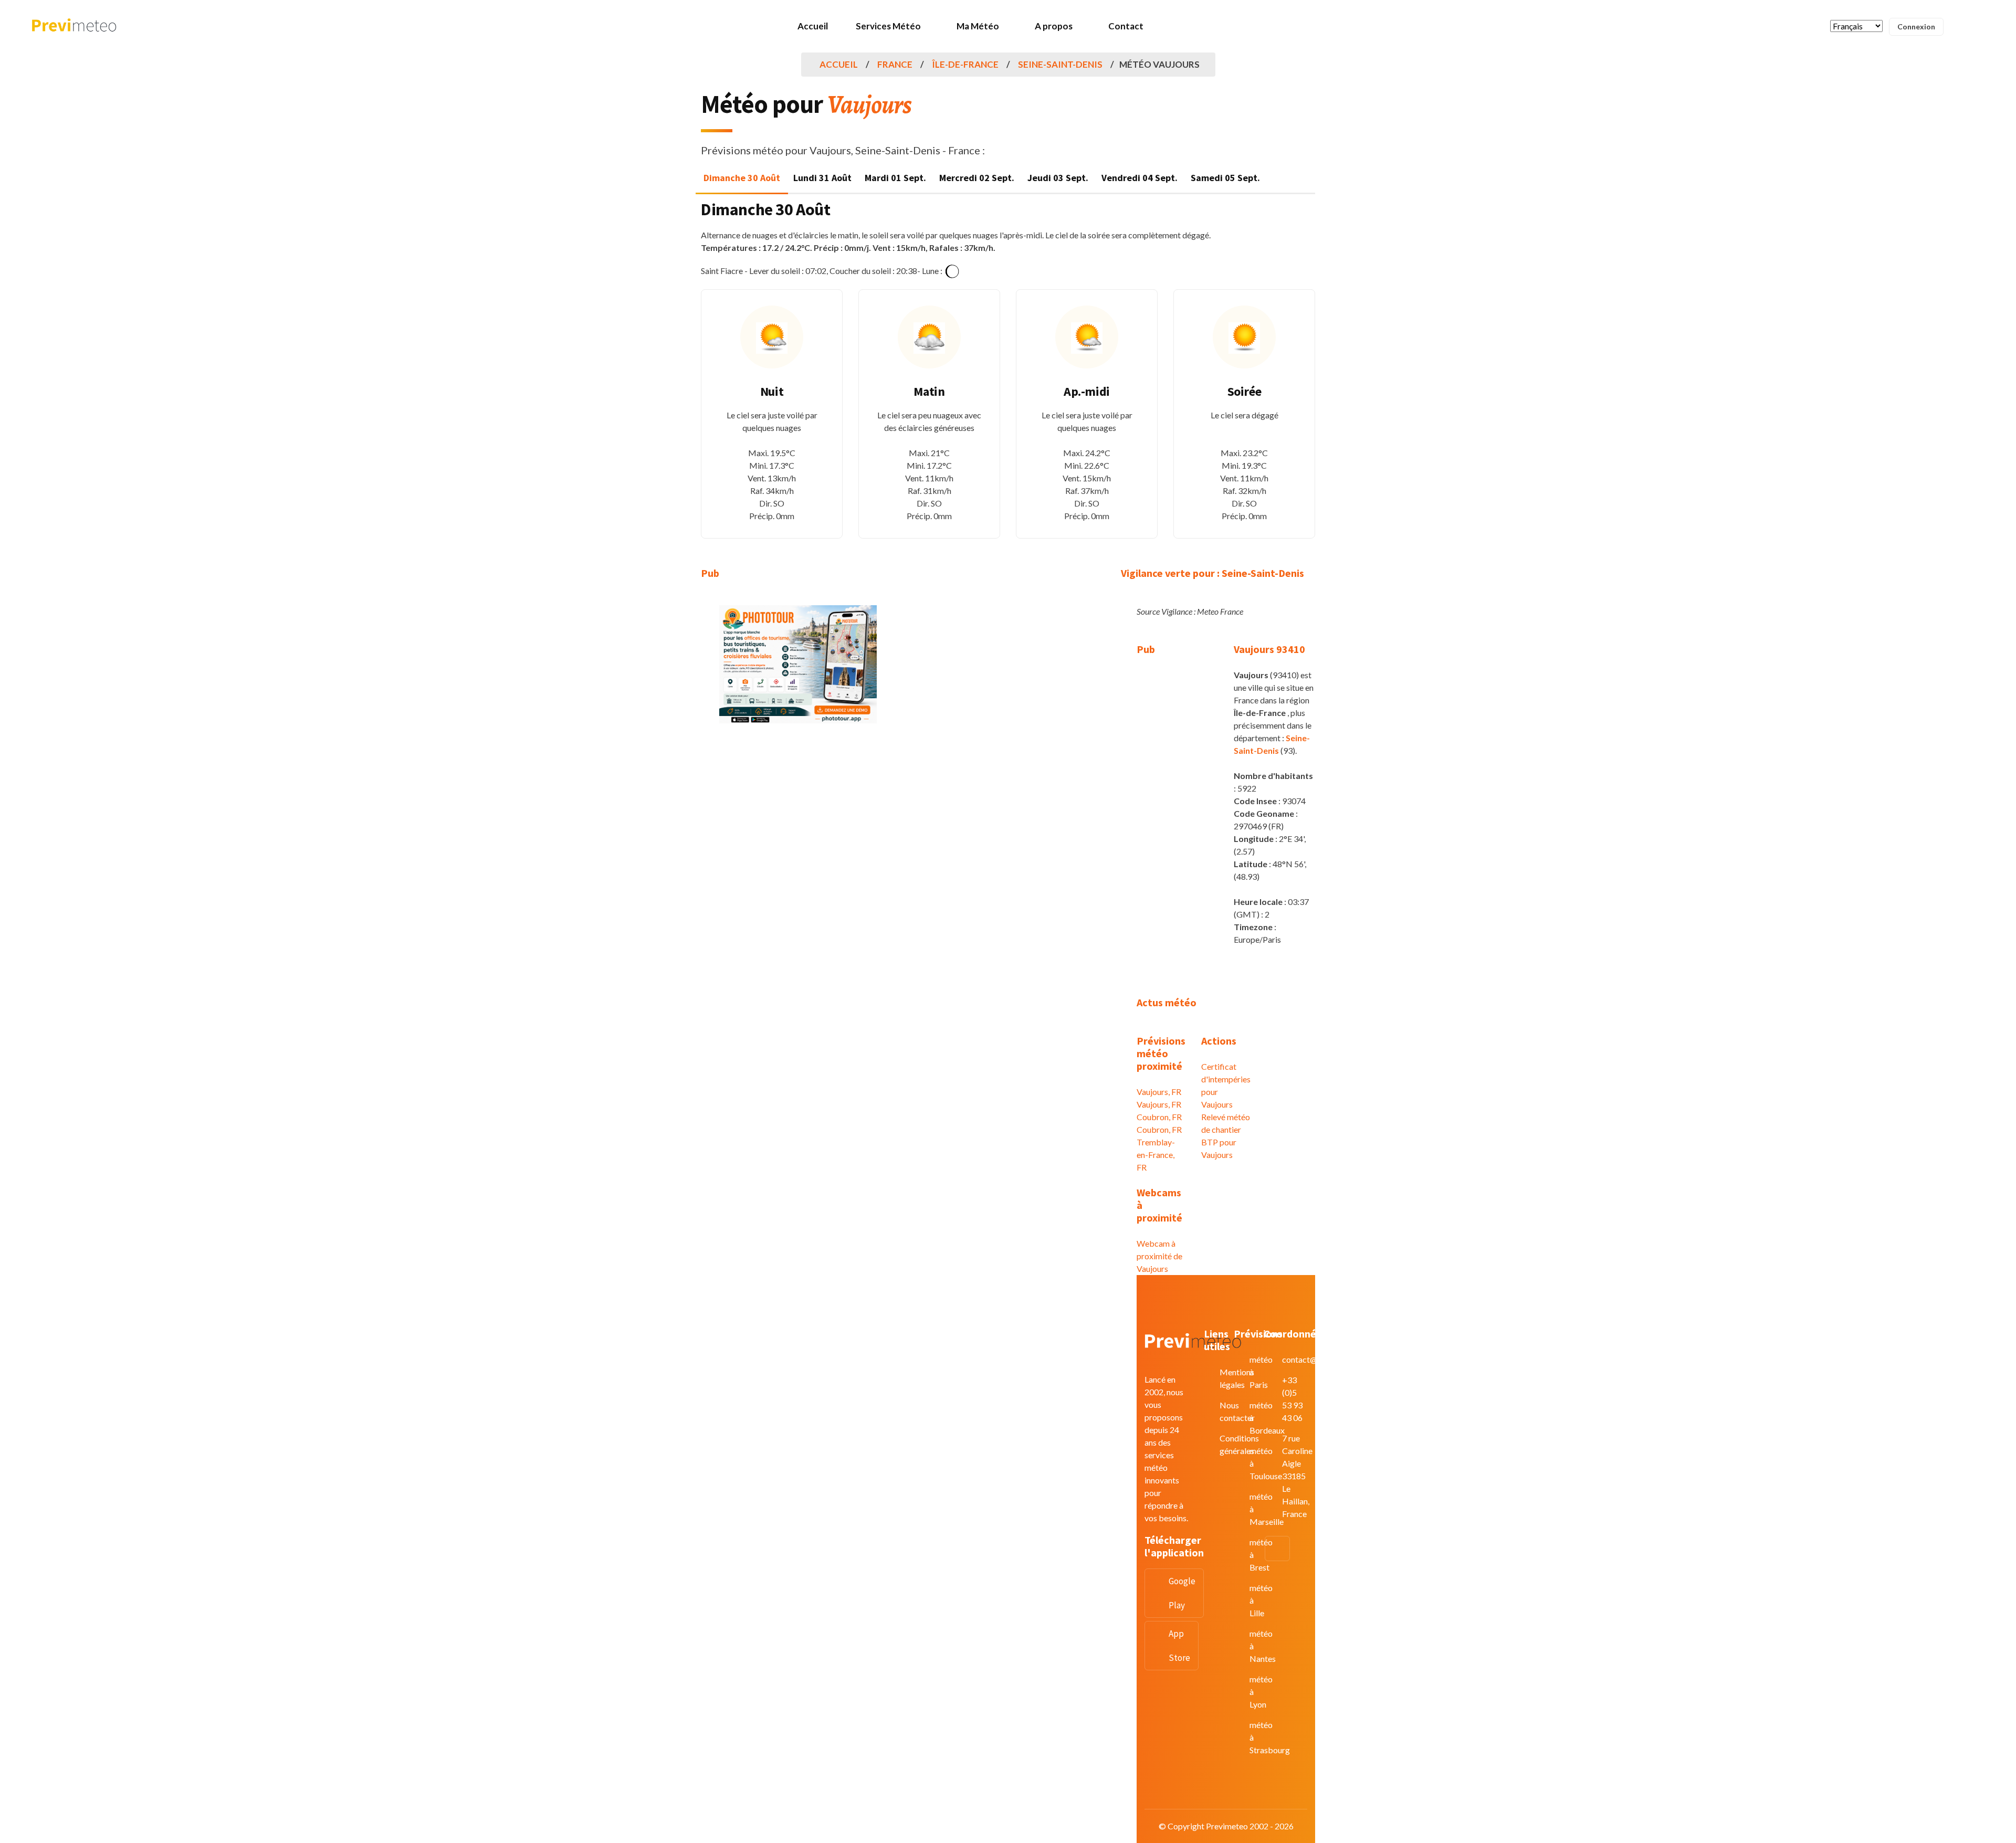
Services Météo (888, 26)
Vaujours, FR (1159, 1092)
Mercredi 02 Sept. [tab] (977, 178)
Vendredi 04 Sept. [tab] (1140, 178)
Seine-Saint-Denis (1060, 64)
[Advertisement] (798, 809)
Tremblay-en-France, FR (1156, 1155)
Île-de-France (965, 64)
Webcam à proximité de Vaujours (1159, 1256)
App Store (1179, 1646)
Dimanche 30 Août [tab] (742, 178)
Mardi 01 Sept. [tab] (895, 178)
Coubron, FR (1159, 1117)
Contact (1126, 26)
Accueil (813, 26)
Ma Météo (978, 26)
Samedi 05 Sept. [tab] (1225, 178)
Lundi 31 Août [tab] (822, 178)
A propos (1054, 26)
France (895, 64)
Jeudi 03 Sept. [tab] (1058, 178)
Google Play (1182, 1593)
